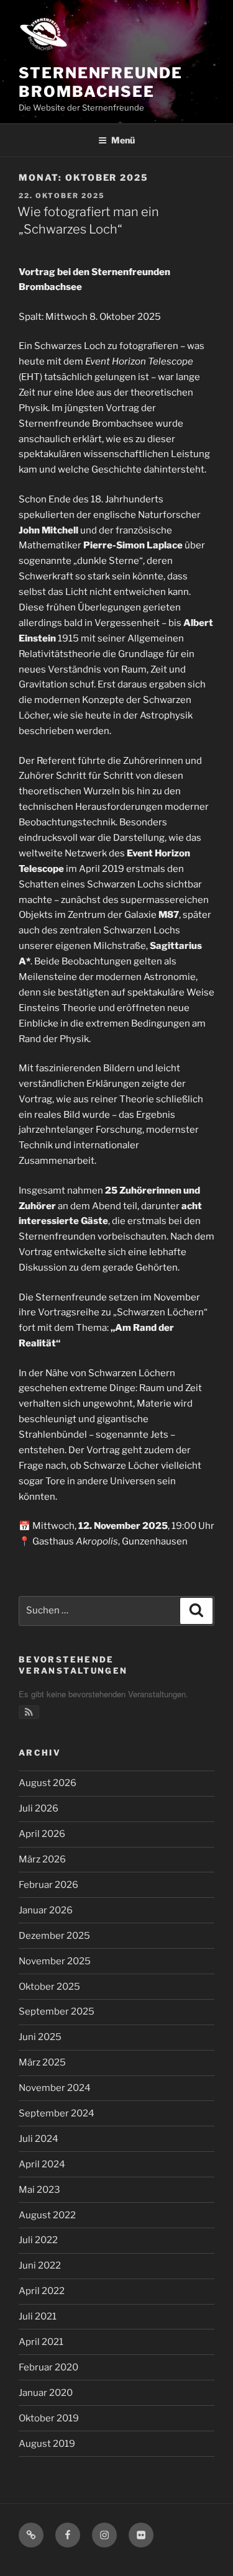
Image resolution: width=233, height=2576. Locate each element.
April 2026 (42, 1834)
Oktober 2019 (49, 2418)
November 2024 (55, 2088)
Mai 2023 (39, 2190)
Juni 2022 (40, 2265)
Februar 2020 (48, 2367)
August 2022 (47, 2215)
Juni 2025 (40, 2037)
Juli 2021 (38, 2316)
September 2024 (57, 2113)
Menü (123, 140)
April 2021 (41, 2342)
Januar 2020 (46, 2393)
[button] (29, 1712)
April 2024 (42, 2164)
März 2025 (42, 2062)
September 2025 (57, 2011)
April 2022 (42, 2291)
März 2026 (42, 1859)
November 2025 (55, 1961)
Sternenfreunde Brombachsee (101, 82)
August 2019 (47, 2444)
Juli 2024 (39, 2139)
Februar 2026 (48, 1885)
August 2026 (48, 1783)
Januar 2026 (46, 1910)
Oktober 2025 (49, 1987)
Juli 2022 (38, 2240)
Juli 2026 (39, 1808)
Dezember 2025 (54, 1936)
